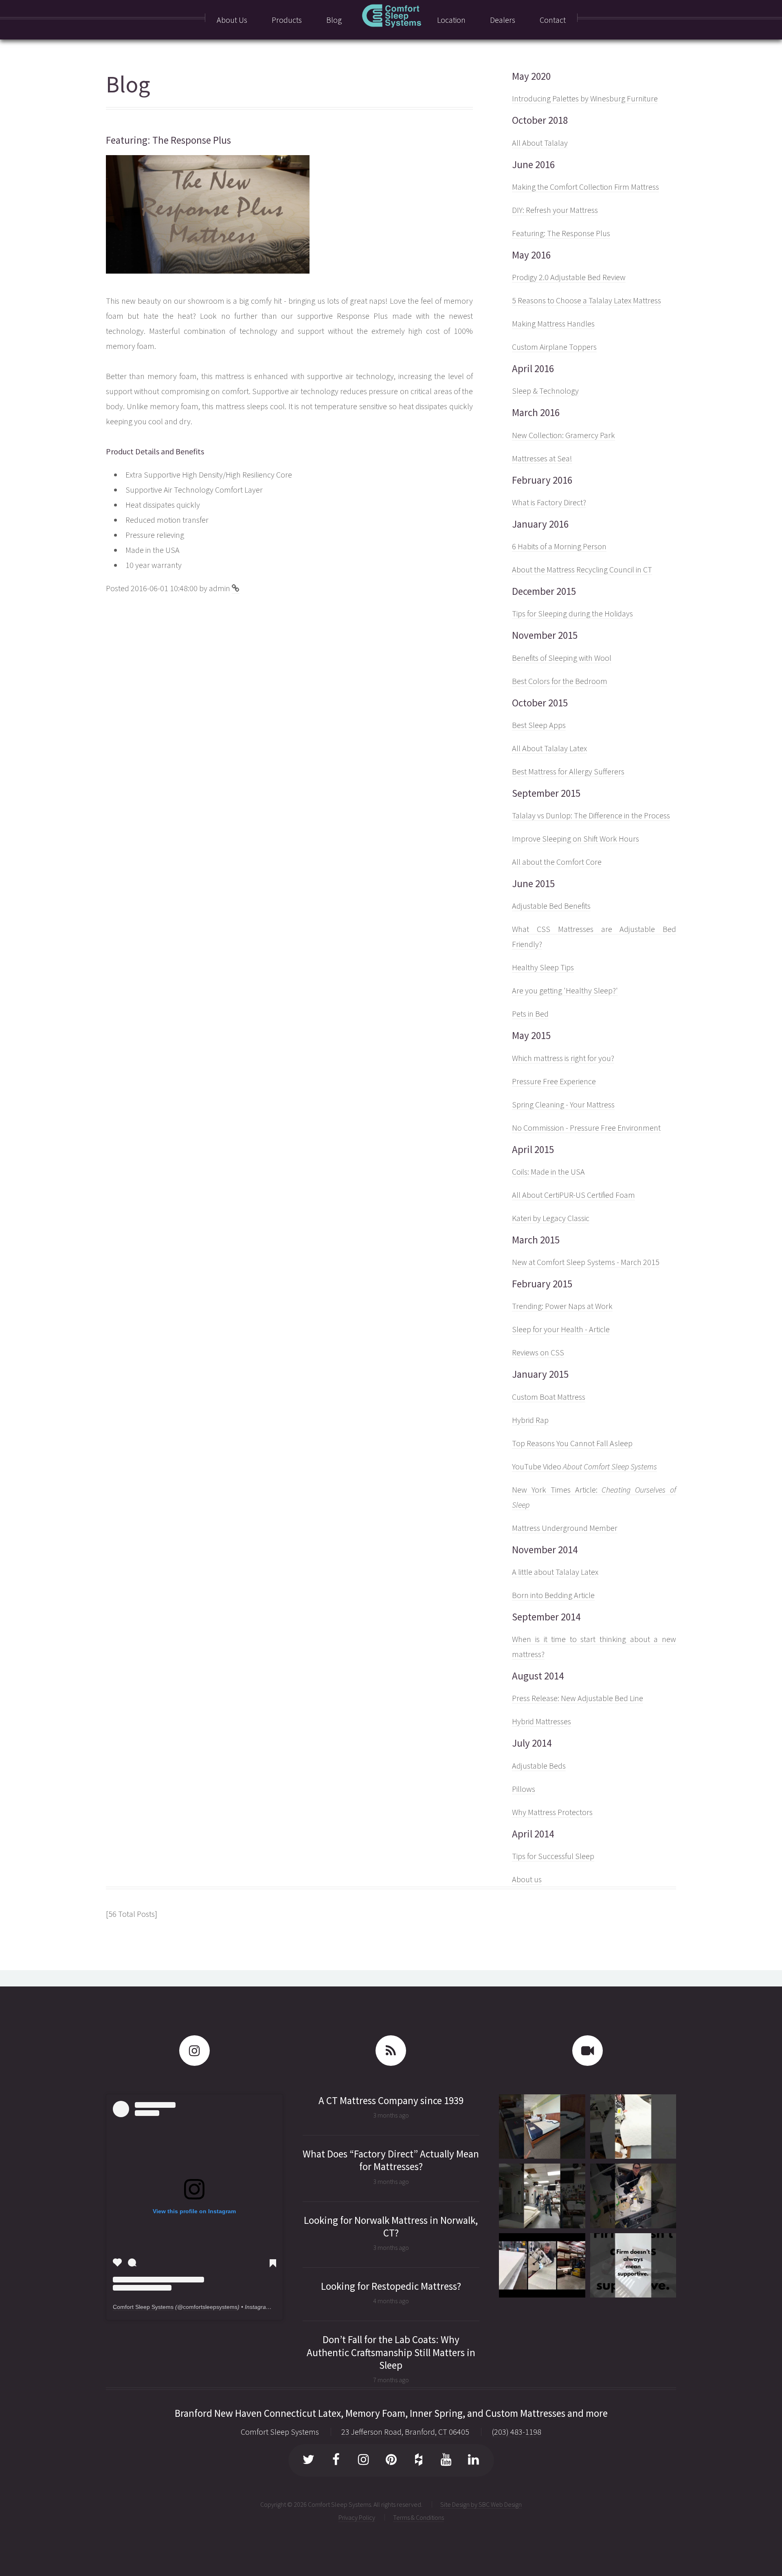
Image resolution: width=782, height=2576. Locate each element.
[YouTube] (446, 2461)
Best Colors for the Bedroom (560, 681)
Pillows (524, 1789)
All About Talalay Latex (549, 748)
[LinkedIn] (473, 2461)
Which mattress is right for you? (563, 1058)
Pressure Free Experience (554, 1081)
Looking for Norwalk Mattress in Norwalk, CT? (391, 2226)
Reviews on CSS (538, 1352)
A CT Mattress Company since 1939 (391, 2100)
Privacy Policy (357, 2517)
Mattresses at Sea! (542, 458)
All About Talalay (540, 143)
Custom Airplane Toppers (554, 347)
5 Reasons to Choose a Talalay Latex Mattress (586, 300)
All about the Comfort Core (557, 862)
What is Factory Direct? (549, 502)
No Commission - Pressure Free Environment (586, 1128)
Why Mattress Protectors (552, 1812)
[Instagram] (364, 2461)
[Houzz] (418, 2461)
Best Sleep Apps (539, 725)
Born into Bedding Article (553, 1595)
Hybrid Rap (530, 1420)
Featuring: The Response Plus (561, 233)
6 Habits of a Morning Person (559, 546)
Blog (128, 84)
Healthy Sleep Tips (543, 967)
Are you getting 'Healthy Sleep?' (565, 990)
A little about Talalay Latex (555, 1572)
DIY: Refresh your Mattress (555, 210)
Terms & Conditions (418, 2517)
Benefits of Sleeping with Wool (562, 658)
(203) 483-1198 (516, 2432)
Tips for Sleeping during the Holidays (572, 613)
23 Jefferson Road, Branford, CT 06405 (405, 2432)
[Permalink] (236, 588)
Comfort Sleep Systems (143, 2307)
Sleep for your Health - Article (561, 1329)
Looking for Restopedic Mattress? (391, 2286)
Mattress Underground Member (565, 1528)
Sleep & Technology (545, 391)
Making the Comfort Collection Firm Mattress (585, 187)
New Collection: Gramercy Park (563, 435)
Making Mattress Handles (553, 323)
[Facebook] (336, 2461)
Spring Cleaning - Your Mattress (563, 1104)
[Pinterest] (391, 2461)
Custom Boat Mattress (549, 1397)
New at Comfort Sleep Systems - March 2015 (586, 1262)
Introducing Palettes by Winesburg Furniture (585, 98)
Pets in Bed (530, 1014)
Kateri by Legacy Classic (551, 1218)
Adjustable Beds (539, 1766)
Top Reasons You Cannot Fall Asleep (572, 1443)
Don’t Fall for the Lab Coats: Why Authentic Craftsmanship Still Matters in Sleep (391, 2352)
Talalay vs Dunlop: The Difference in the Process (591, 815)
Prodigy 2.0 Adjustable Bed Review (569, 277)
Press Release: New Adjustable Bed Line (578, 1698)
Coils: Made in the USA (548, 1172)
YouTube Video (584, 1466)
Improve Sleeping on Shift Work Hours (576, 839)
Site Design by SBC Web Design (481, 2504)
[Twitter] (309, 2461)
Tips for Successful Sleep (553, 1856)
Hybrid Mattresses (541, 1721)
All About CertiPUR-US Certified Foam (573, 1195)
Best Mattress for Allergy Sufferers (568, 771)
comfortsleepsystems (210, 2307)
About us (527, 1879)
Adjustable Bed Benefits (551, 906)
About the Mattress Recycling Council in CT (582, 569)
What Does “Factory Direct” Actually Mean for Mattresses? (391, 2160)
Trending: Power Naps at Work (562, 1306)
